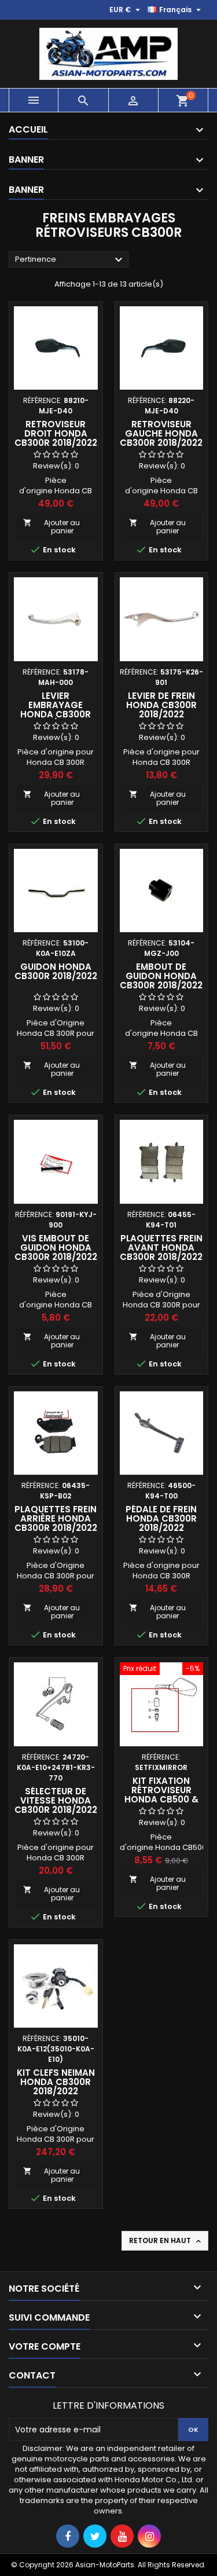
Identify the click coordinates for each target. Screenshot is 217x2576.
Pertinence (70, 260)
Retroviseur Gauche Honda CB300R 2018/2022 (161, 433)
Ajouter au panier (52, 527)
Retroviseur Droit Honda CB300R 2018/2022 (56, 433)
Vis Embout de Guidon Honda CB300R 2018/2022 (56, 1247)
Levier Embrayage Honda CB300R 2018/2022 (56, 710)
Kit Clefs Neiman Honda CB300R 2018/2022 (56, 2082)
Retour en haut (166, 2241)
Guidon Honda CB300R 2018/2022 (56, 971)
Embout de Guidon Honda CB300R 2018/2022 (161, 976)
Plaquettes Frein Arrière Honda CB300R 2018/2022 (56, 1518)
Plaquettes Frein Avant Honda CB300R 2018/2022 (161, 1247)
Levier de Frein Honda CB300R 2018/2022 (161, 705)
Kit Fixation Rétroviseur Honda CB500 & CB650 (161, 1795)
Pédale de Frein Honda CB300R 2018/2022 (161, 1518)
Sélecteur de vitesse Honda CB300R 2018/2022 (56, 1800)
